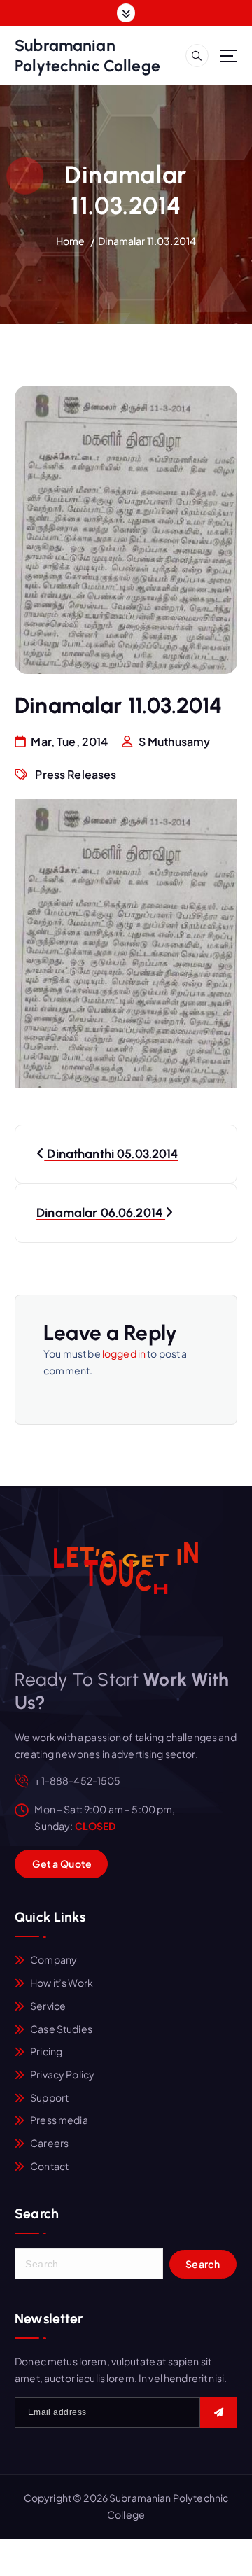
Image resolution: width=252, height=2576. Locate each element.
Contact (49, 2166)
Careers (49, 2143)
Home (71, 241)
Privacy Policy (62, 2074)
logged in (124, 1353)
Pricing (46, 2051)
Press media (59, 2120)
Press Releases (76, 774)
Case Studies (61, 2029)
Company (54, 1959)
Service (48, 2006)
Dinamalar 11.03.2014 (147, 241)
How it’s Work (62, 1983)
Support (49, 2097)
